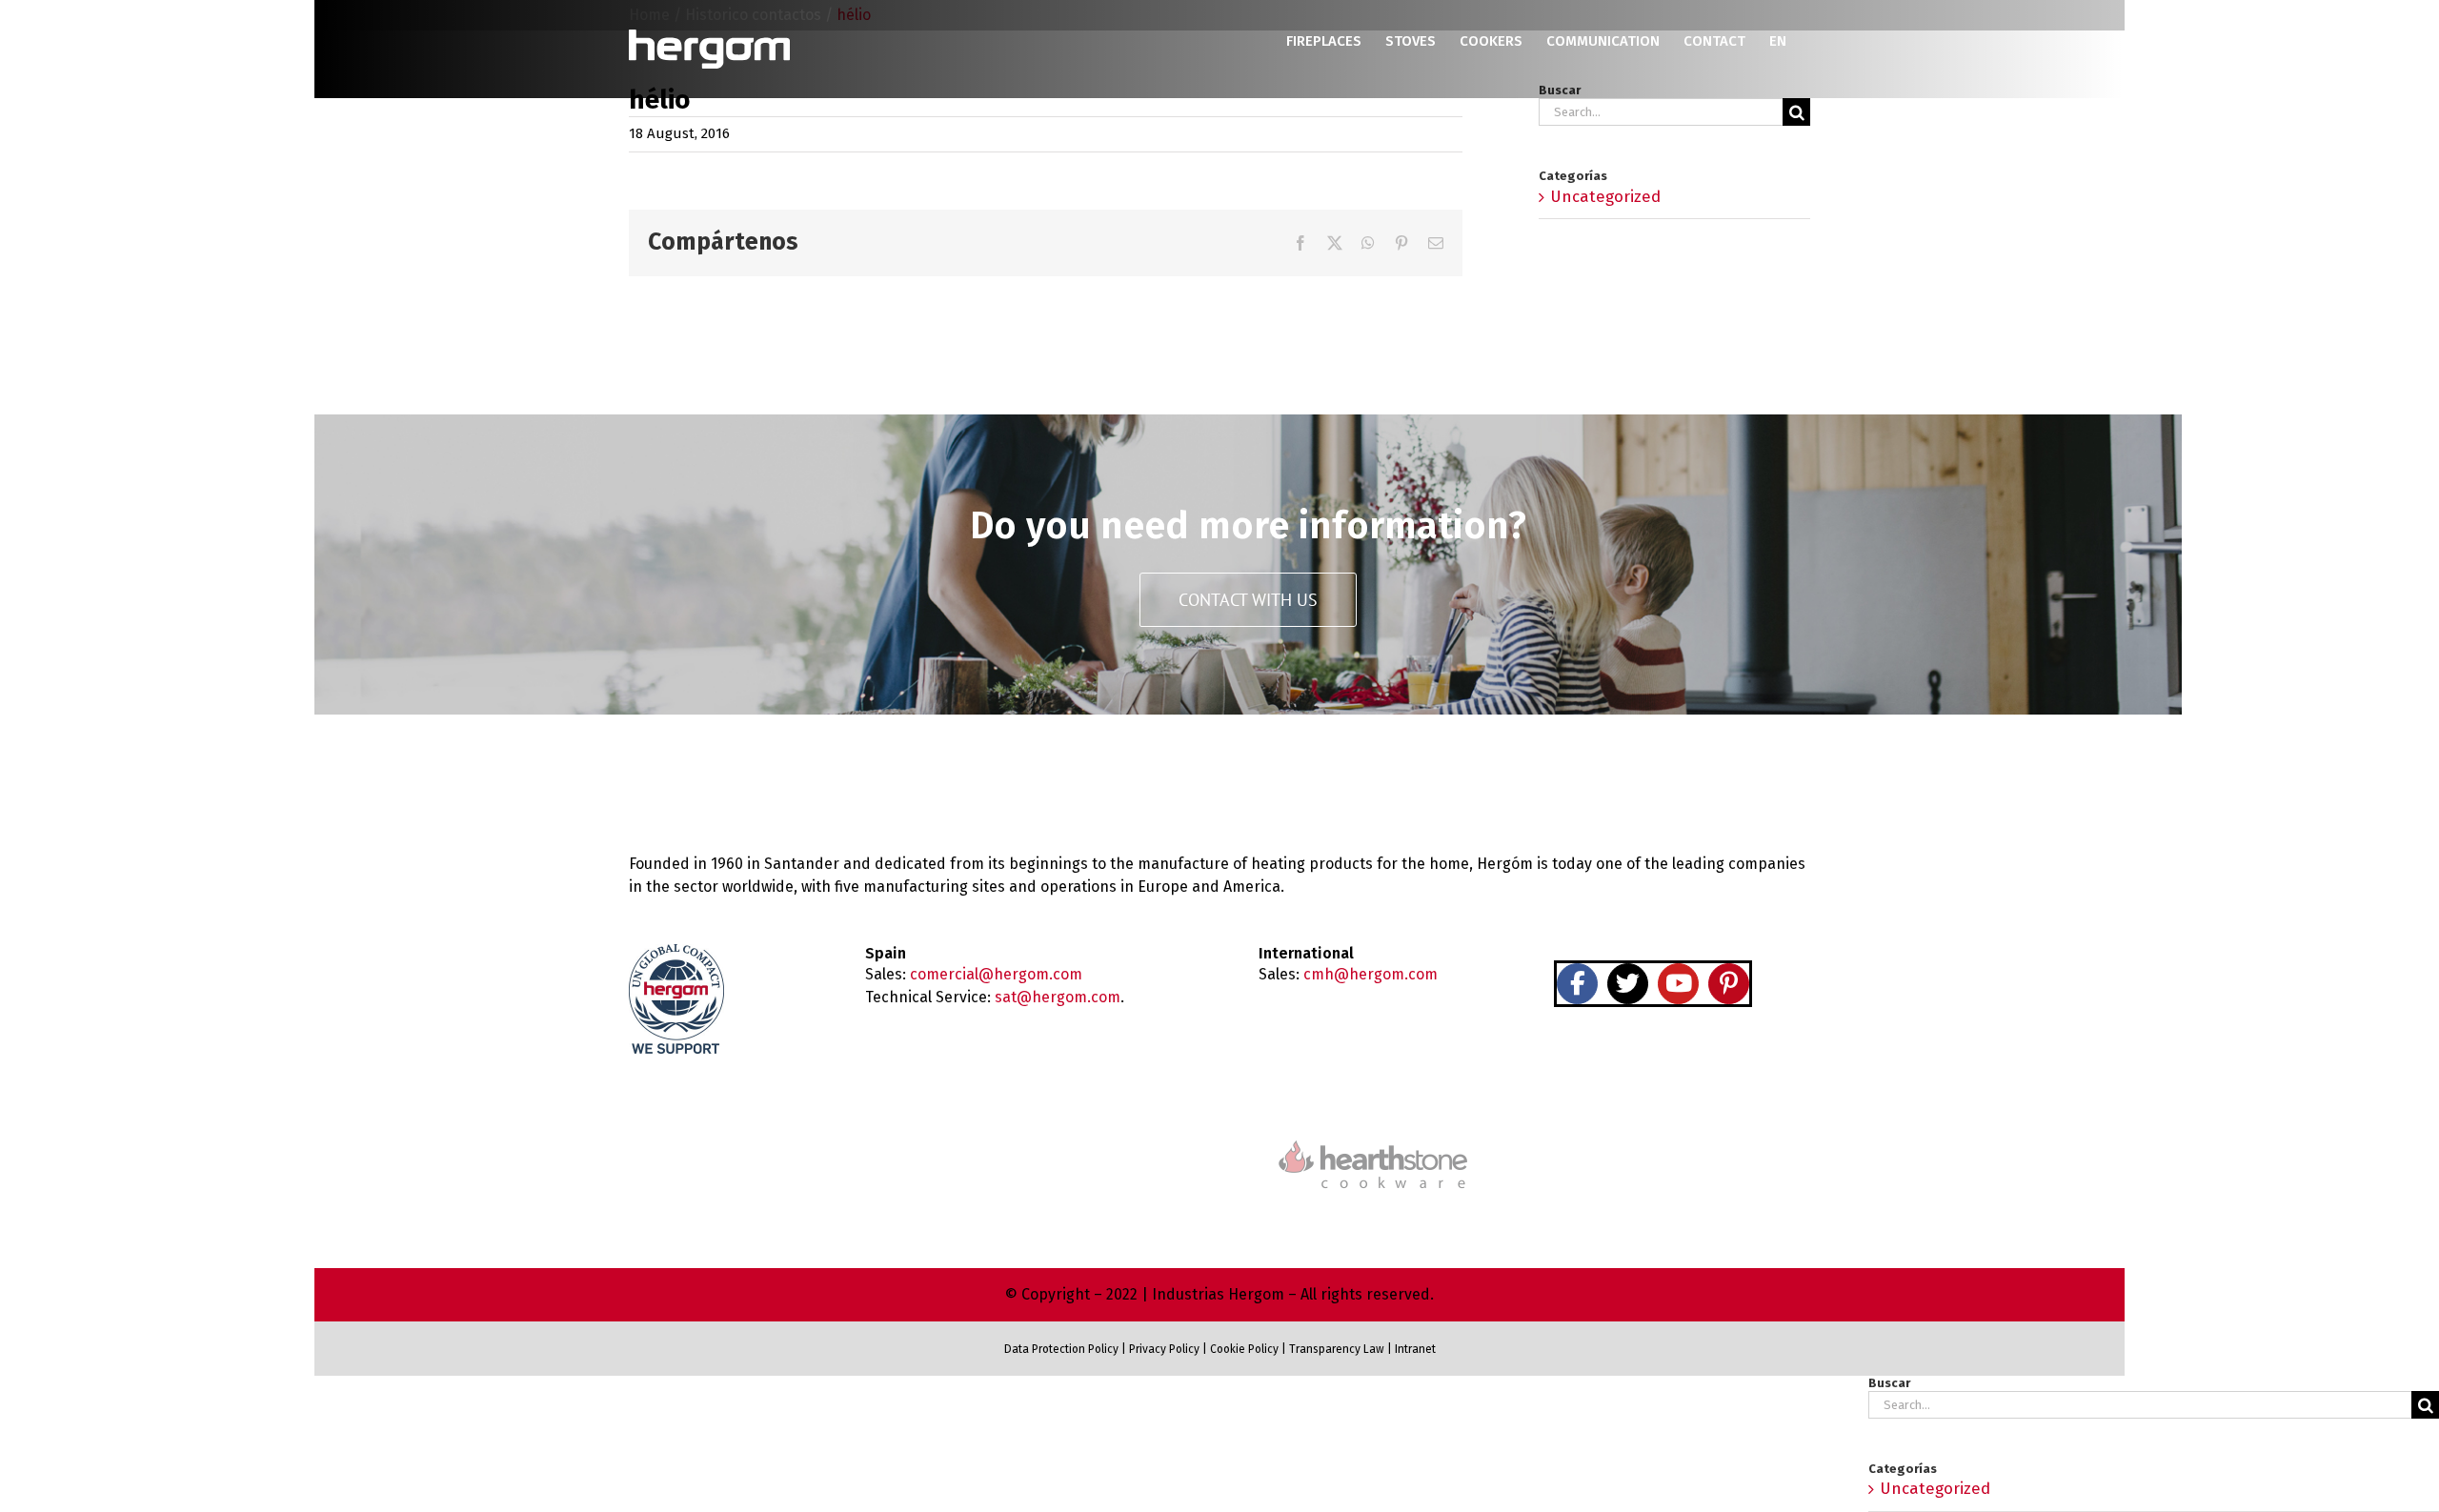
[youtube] (1678, 984)
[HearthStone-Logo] (1066, 1153)
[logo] (1373, 1138)
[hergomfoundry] (758, 1150)
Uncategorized (1605, 197)
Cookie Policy (1244, 1349)
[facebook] (1577, 984)
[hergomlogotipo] (710, 776)
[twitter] (1628, 984)
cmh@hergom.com (1371, 974)
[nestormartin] (1681, 1129)
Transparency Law (1335, 1349)
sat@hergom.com (1058, 997)
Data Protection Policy (1061, 1349)
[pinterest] (1729, 984)
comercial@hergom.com (996, 974)
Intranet (1415, 1349)
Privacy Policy (1164, 1349)
